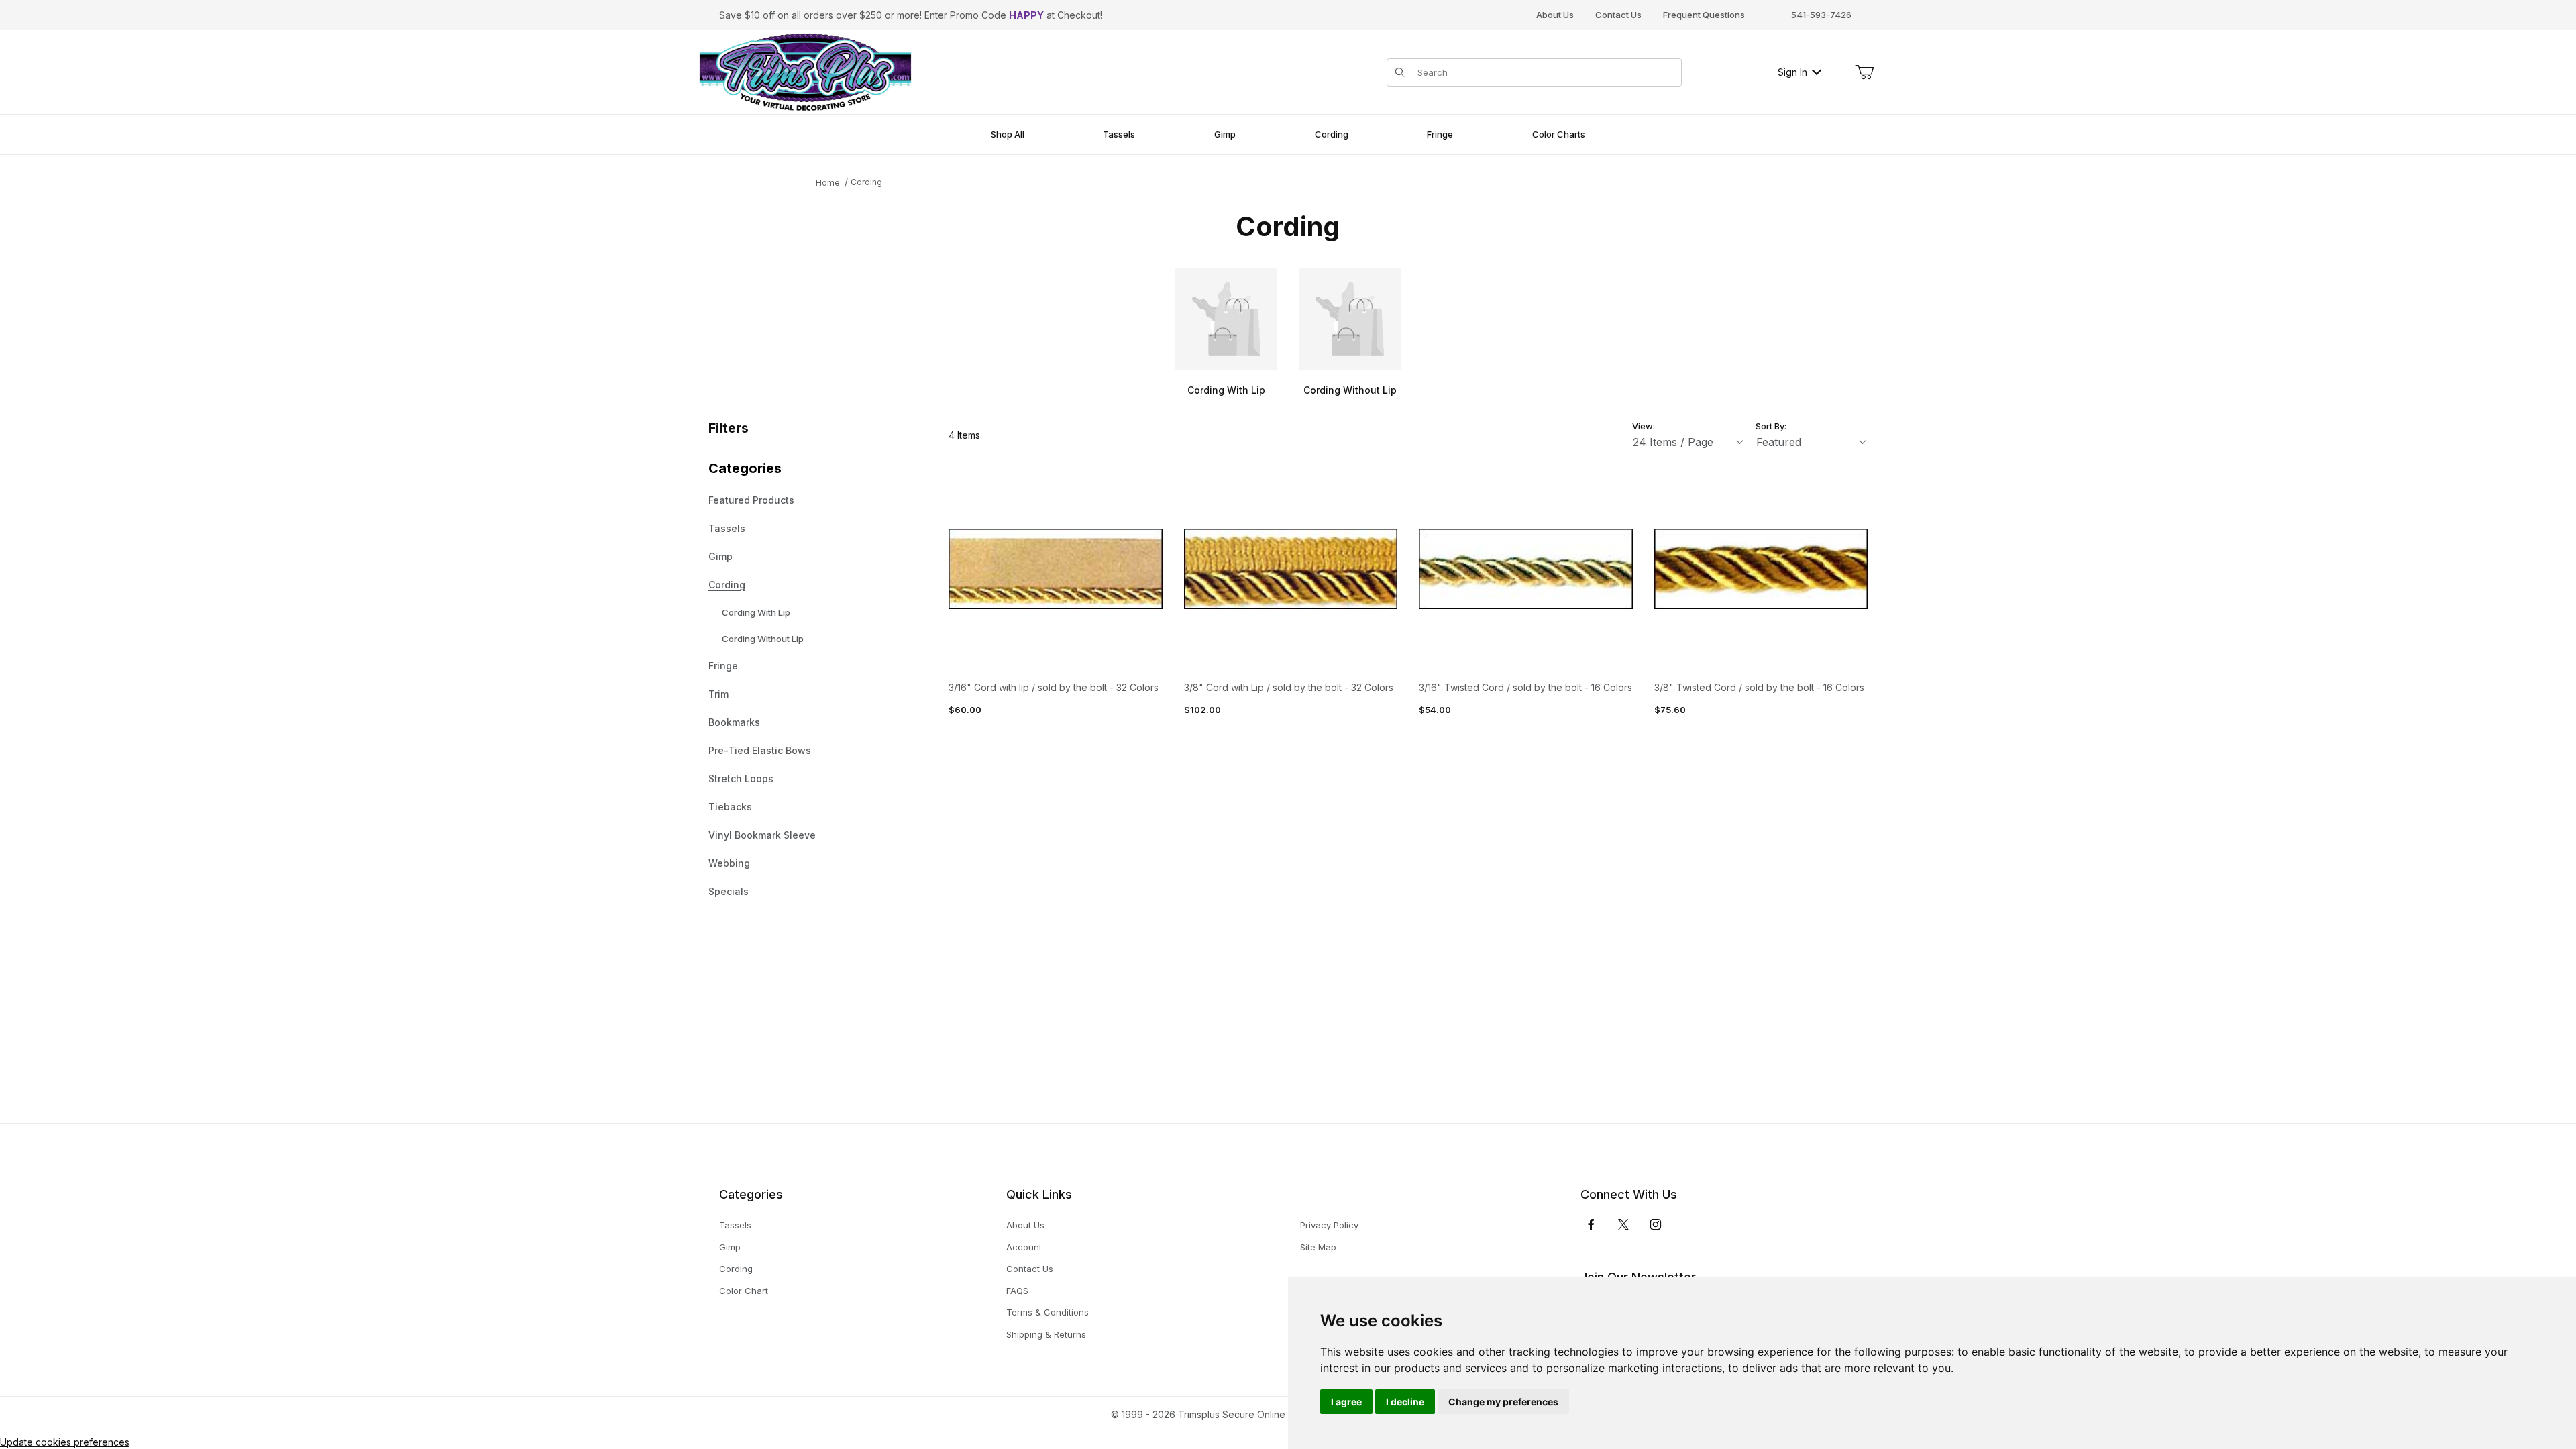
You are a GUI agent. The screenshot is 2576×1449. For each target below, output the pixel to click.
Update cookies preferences (65, 1442)
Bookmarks (734, 722)
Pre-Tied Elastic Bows (760, 750)
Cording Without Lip (763, 639)
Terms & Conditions (1048, 1312)
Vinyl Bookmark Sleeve (762, 835)
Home (828, 183)
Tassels (727, 528)
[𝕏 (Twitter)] (1623, 1224)
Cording (866, 182)
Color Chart (744, 1291)
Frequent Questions (1704, 15)
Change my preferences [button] (1503, 1402)
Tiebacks (730, 807)
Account (1024, 1247)
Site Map (1318, 1247)
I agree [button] (1346, 1402)
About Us (1555, 15)
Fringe (723, 666)
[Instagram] (1656, 1224)
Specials (729, 891)
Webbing (729, 863)
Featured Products (751, 500)
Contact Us (1618, 15)
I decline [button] (1405, 1402)
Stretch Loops (741, 779)
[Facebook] (1591, 1224)
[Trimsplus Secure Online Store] (805, 71)
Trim (718, 694)
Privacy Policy (1329, 1225)
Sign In (1792, 72)
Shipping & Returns (1046, 1334)
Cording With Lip (756, 612)
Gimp (720, 556)
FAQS (1017, 1291)
